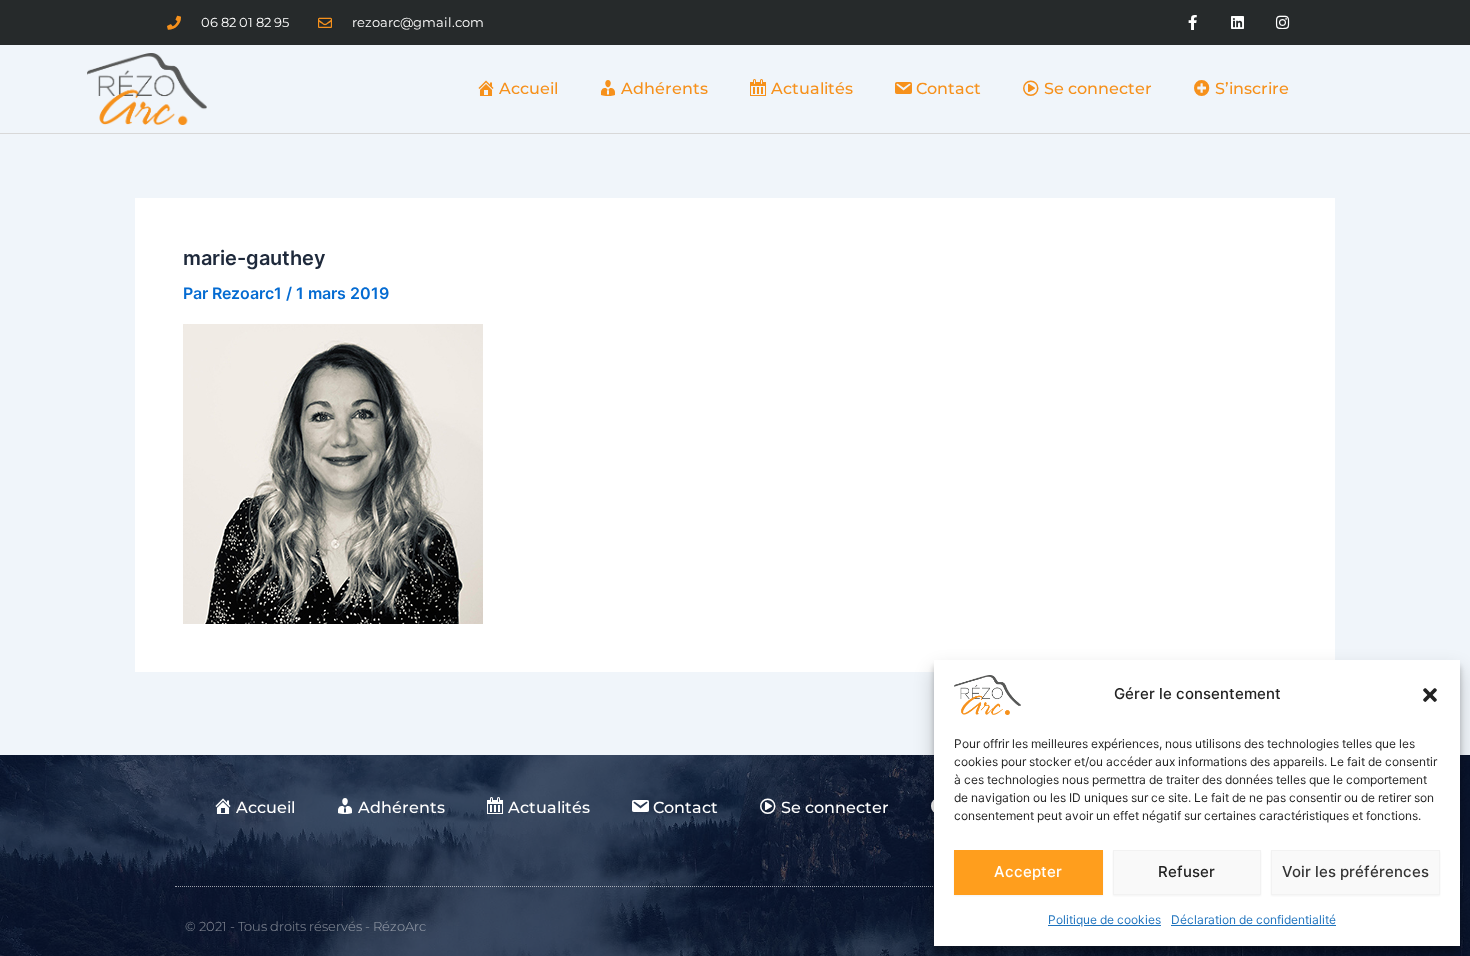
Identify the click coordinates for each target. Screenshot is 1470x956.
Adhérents (664, 88)
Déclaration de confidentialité (1253, 919)
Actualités (812, 88)
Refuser (1186, 871)
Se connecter (1098, 88)
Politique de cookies (1104, 919)
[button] (1430, 695)
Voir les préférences (1355, 871)
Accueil (528, 88)
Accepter (1028, 871)
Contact (948, 88)
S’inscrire (1252, 88)
